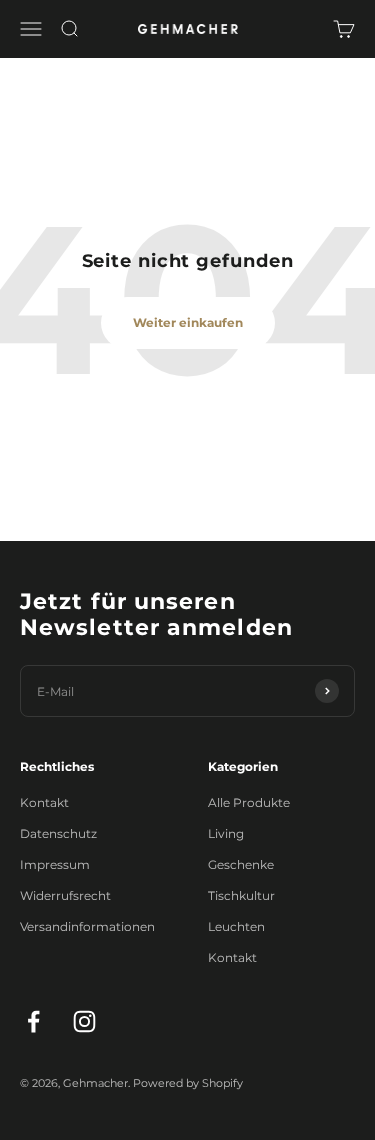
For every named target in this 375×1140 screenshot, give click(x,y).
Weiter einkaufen (188, 322)
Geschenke (241, 864)
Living (226, 833)
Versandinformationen (87, 926)
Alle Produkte (249, 802)
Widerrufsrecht (65, 895)
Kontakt (44, 802)
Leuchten (236, 926)
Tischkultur (241, 895)
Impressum (55, 864)
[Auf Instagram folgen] (84, 1021)
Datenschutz (58, 833)
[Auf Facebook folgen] (33, 1021)
